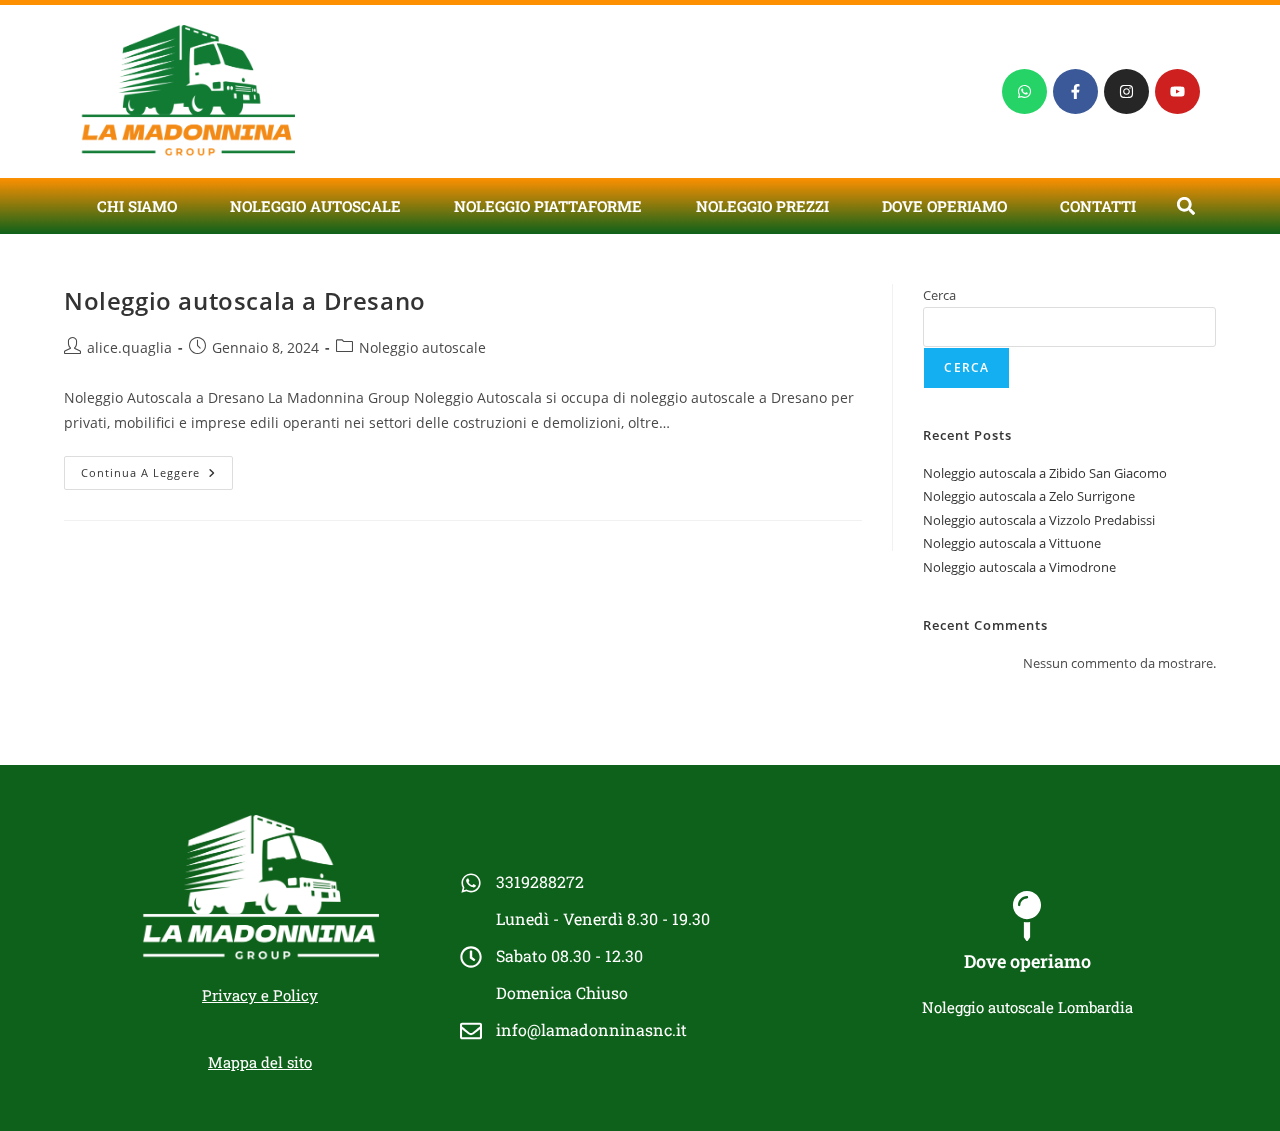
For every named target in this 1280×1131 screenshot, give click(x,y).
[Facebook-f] (1075, 91)
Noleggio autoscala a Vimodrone (1019, 567)
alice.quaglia (129, 347)
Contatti (1098, 206)
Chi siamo (137, 206)
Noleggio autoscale (315, 206)
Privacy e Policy (260, 995)
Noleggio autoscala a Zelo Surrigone (1029, 496)
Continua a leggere (157, 468)
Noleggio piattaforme (548, 206)
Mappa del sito (260, 1062)
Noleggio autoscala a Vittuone (1012, 543)
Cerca (939, 295)
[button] (1185, 205)
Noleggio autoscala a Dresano (245, 300)
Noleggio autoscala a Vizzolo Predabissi (1039, 520)
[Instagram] (1126, 91)
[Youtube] (1177, 91)
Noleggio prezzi (762, 206)
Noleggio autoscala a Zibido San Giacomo (1045, 473)
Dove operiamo (944, 206)
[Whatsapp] (1024, 91)
